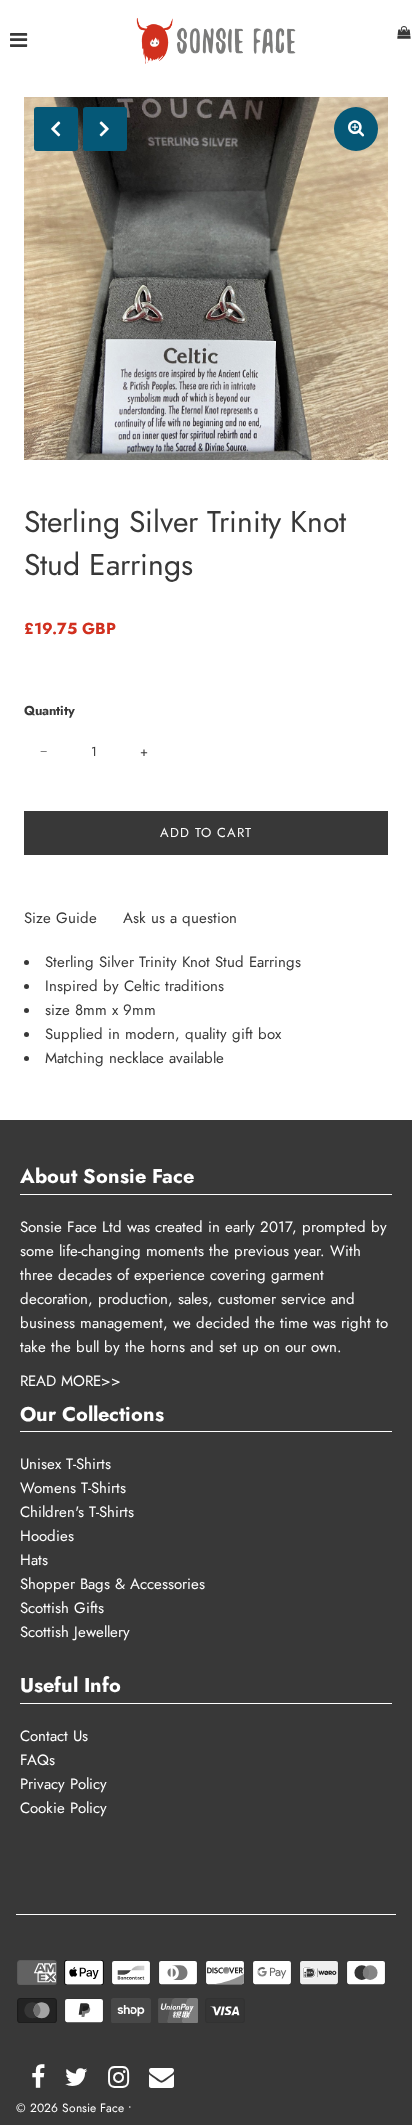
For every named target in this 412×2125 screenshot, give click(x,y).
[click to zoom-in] (356, 129)
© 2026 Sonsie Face (70, 2108)
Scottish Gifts (62, 1608)
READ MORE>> (70, 1381)
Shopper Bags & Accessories (112, 1584)
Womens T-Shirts (73, 1488)
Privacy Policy (63, 1784)
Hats (34, 1560)
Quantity (49, 710)
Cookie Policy (63, 1808)
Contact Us (54, 1736)
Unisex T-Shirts (65, 1464)
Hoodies (47, 1536)
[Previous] (56, 129)
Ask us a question (180, 918)
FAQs (37, 1760)
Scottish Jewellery (75, 1632)
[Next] (105, 129)
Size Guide (63, 918)
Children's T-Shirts (77, 1512)
